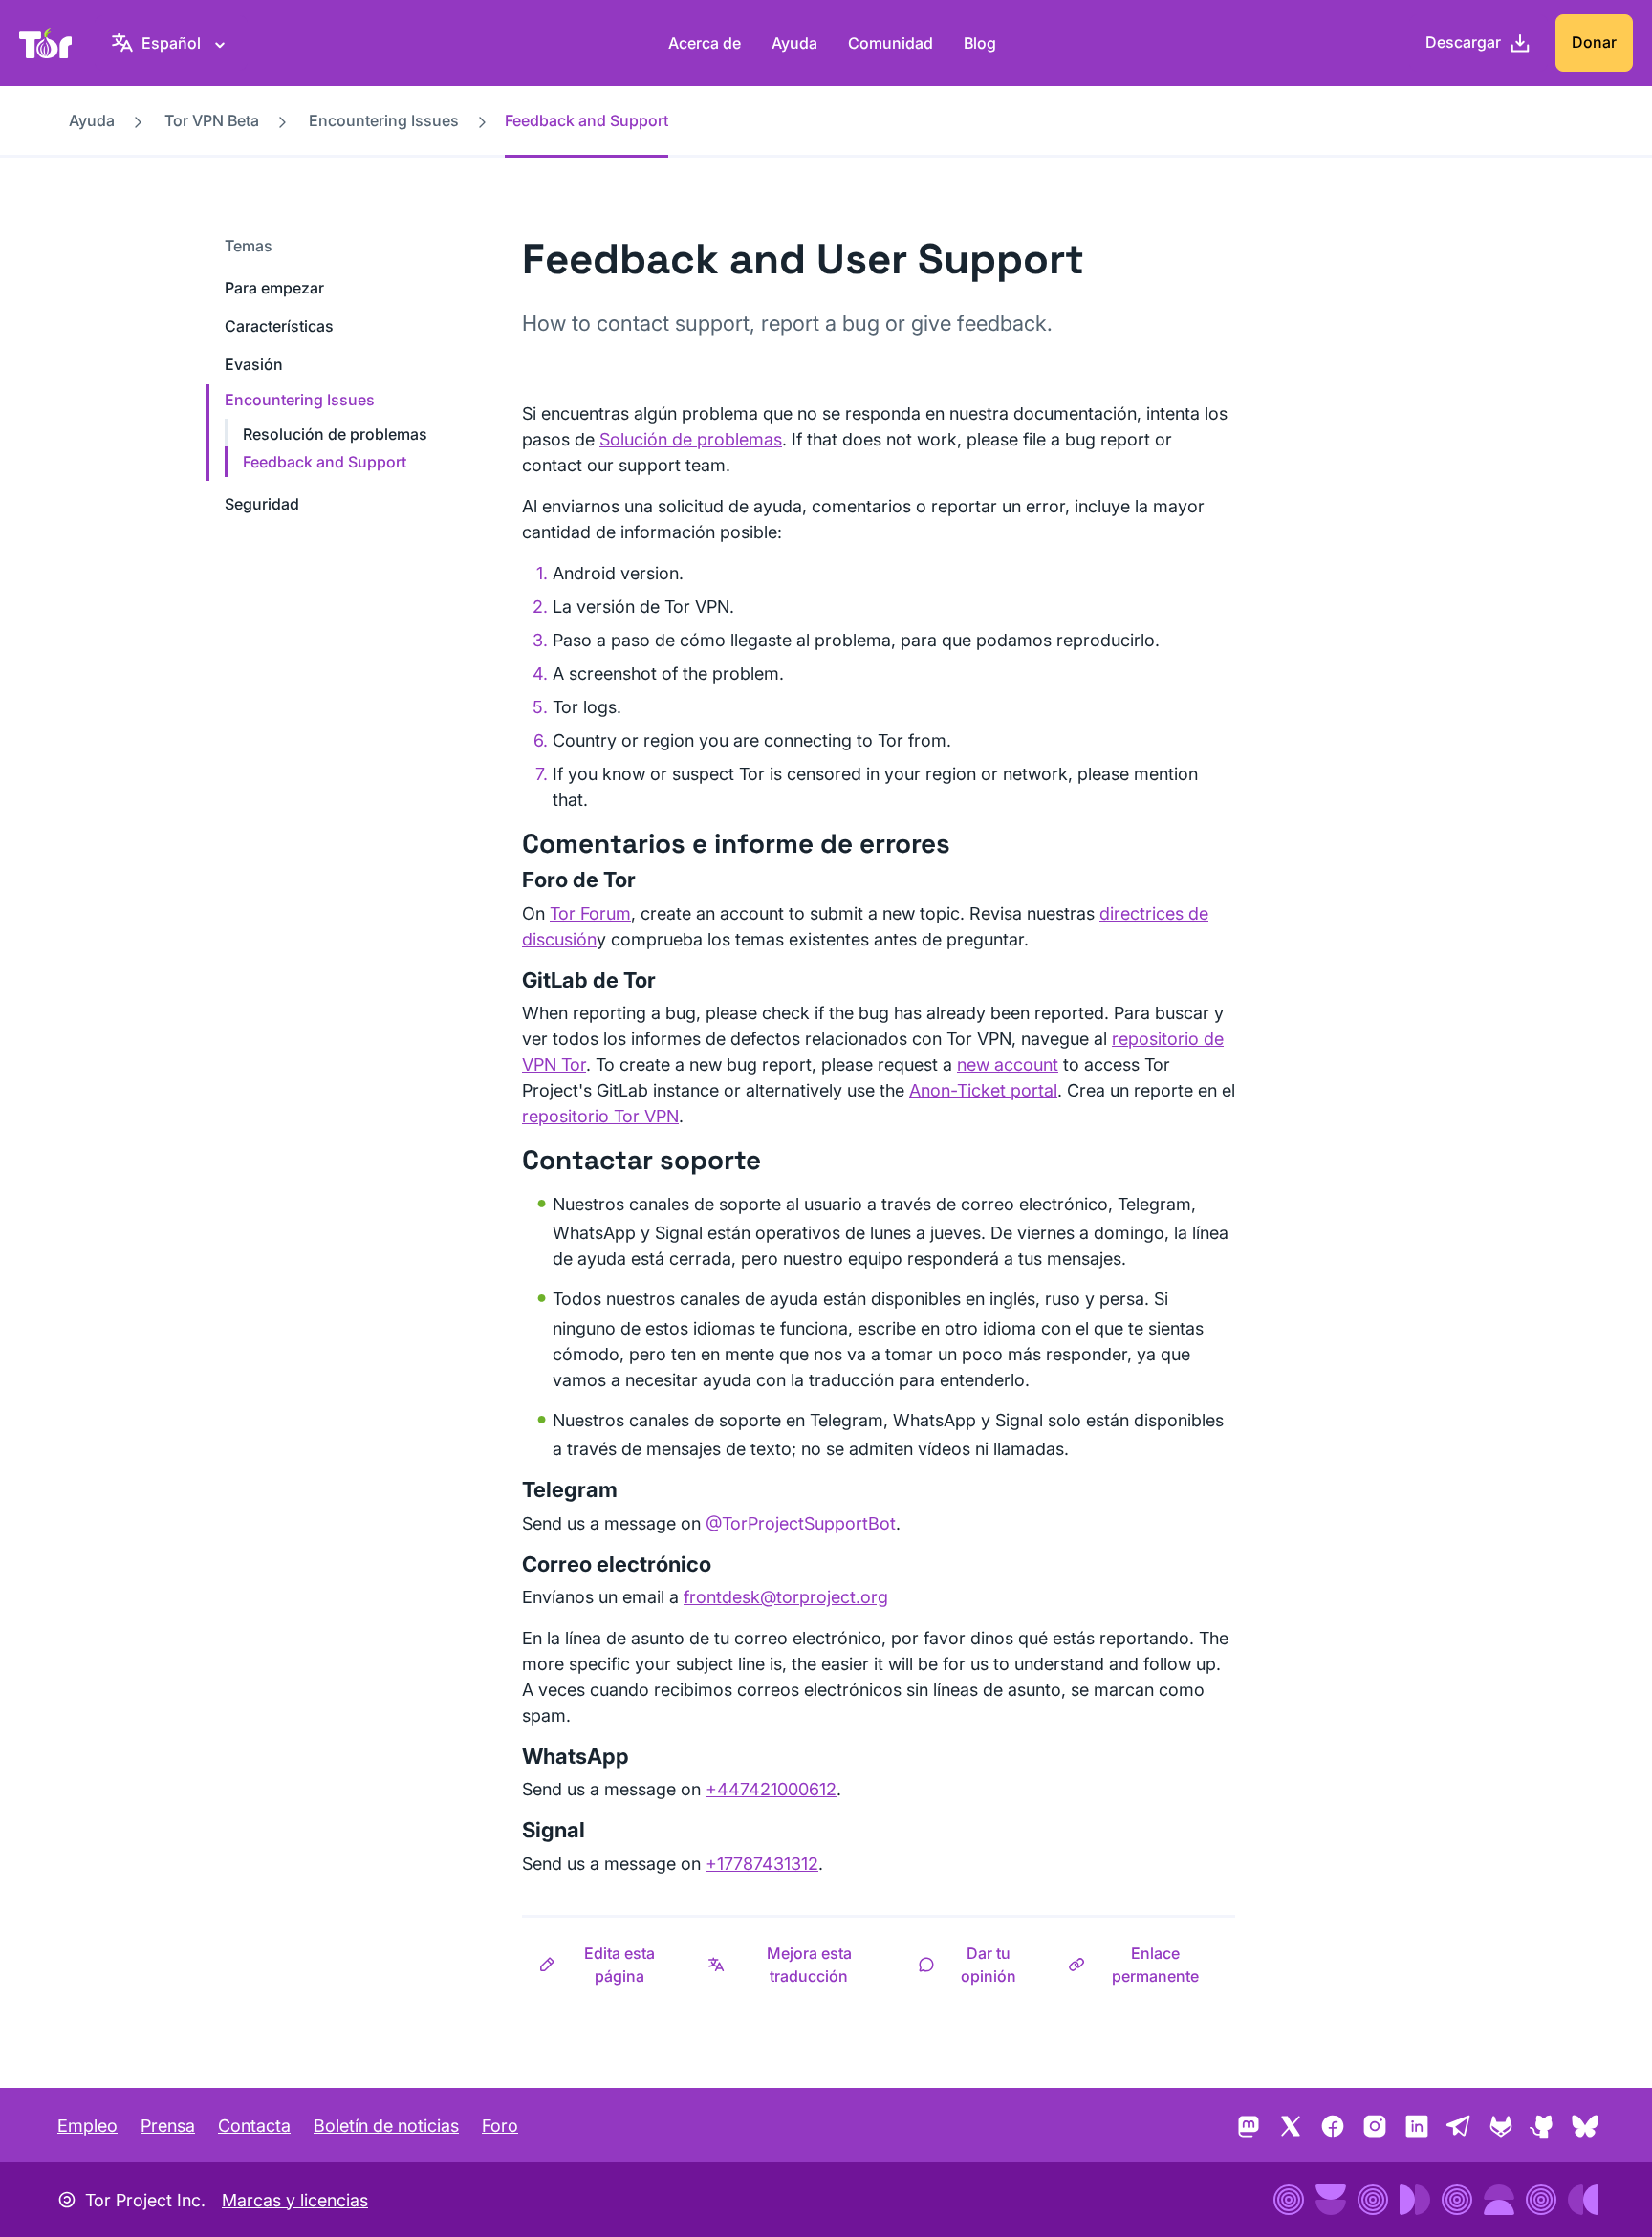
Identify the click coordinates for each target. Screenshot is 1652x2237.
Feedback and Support (325, 462)
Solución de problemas (691, 439)
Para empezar (274, 288)
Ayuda (794, 43)
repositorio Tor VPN (600, 1116)
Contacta (254, 2126)
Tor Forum (590, 913)
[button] (607, 1965)
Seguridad (262, 504)
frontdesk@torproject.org (786, 1597)
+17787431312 (762, 1864)
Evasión (254, 364)
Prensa (168, 2126)
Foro (500, 2126)
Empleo (87, 2126)
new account (1008, 1064)
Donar (1594, 42)
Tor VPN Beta (212, 120)
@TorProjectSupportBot (801, 1523)
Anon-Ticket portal (983, 1090)
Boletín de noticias (386, 2126)
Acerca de (705, 43)
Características (279, 326)
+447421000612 (771, 1789)
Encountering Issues (384, 120)
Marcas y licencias (295, 2200)
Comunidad (891, 43)
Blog (980, 43)
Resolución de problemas (335, 434)
